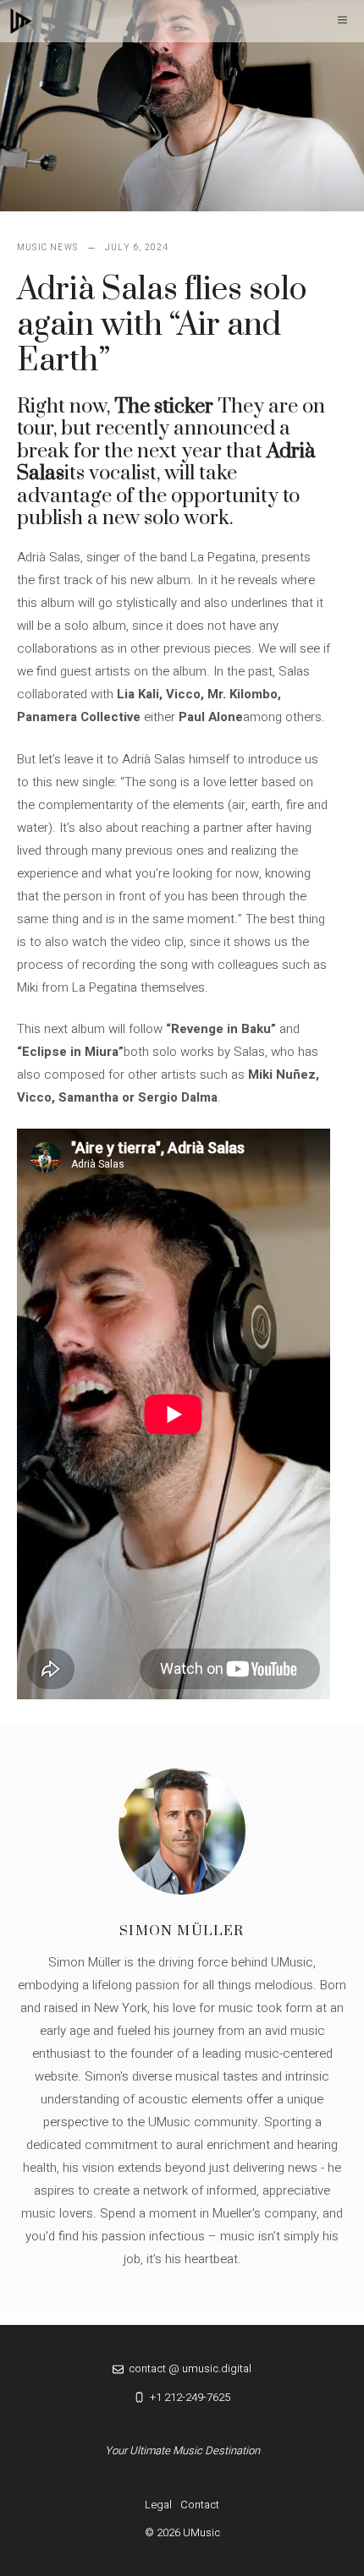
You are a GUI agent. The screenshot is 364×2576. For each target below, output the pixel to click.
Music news (47, 248)
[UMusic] (21, 21)
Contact (200, 2505)
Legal (158, 2505)
